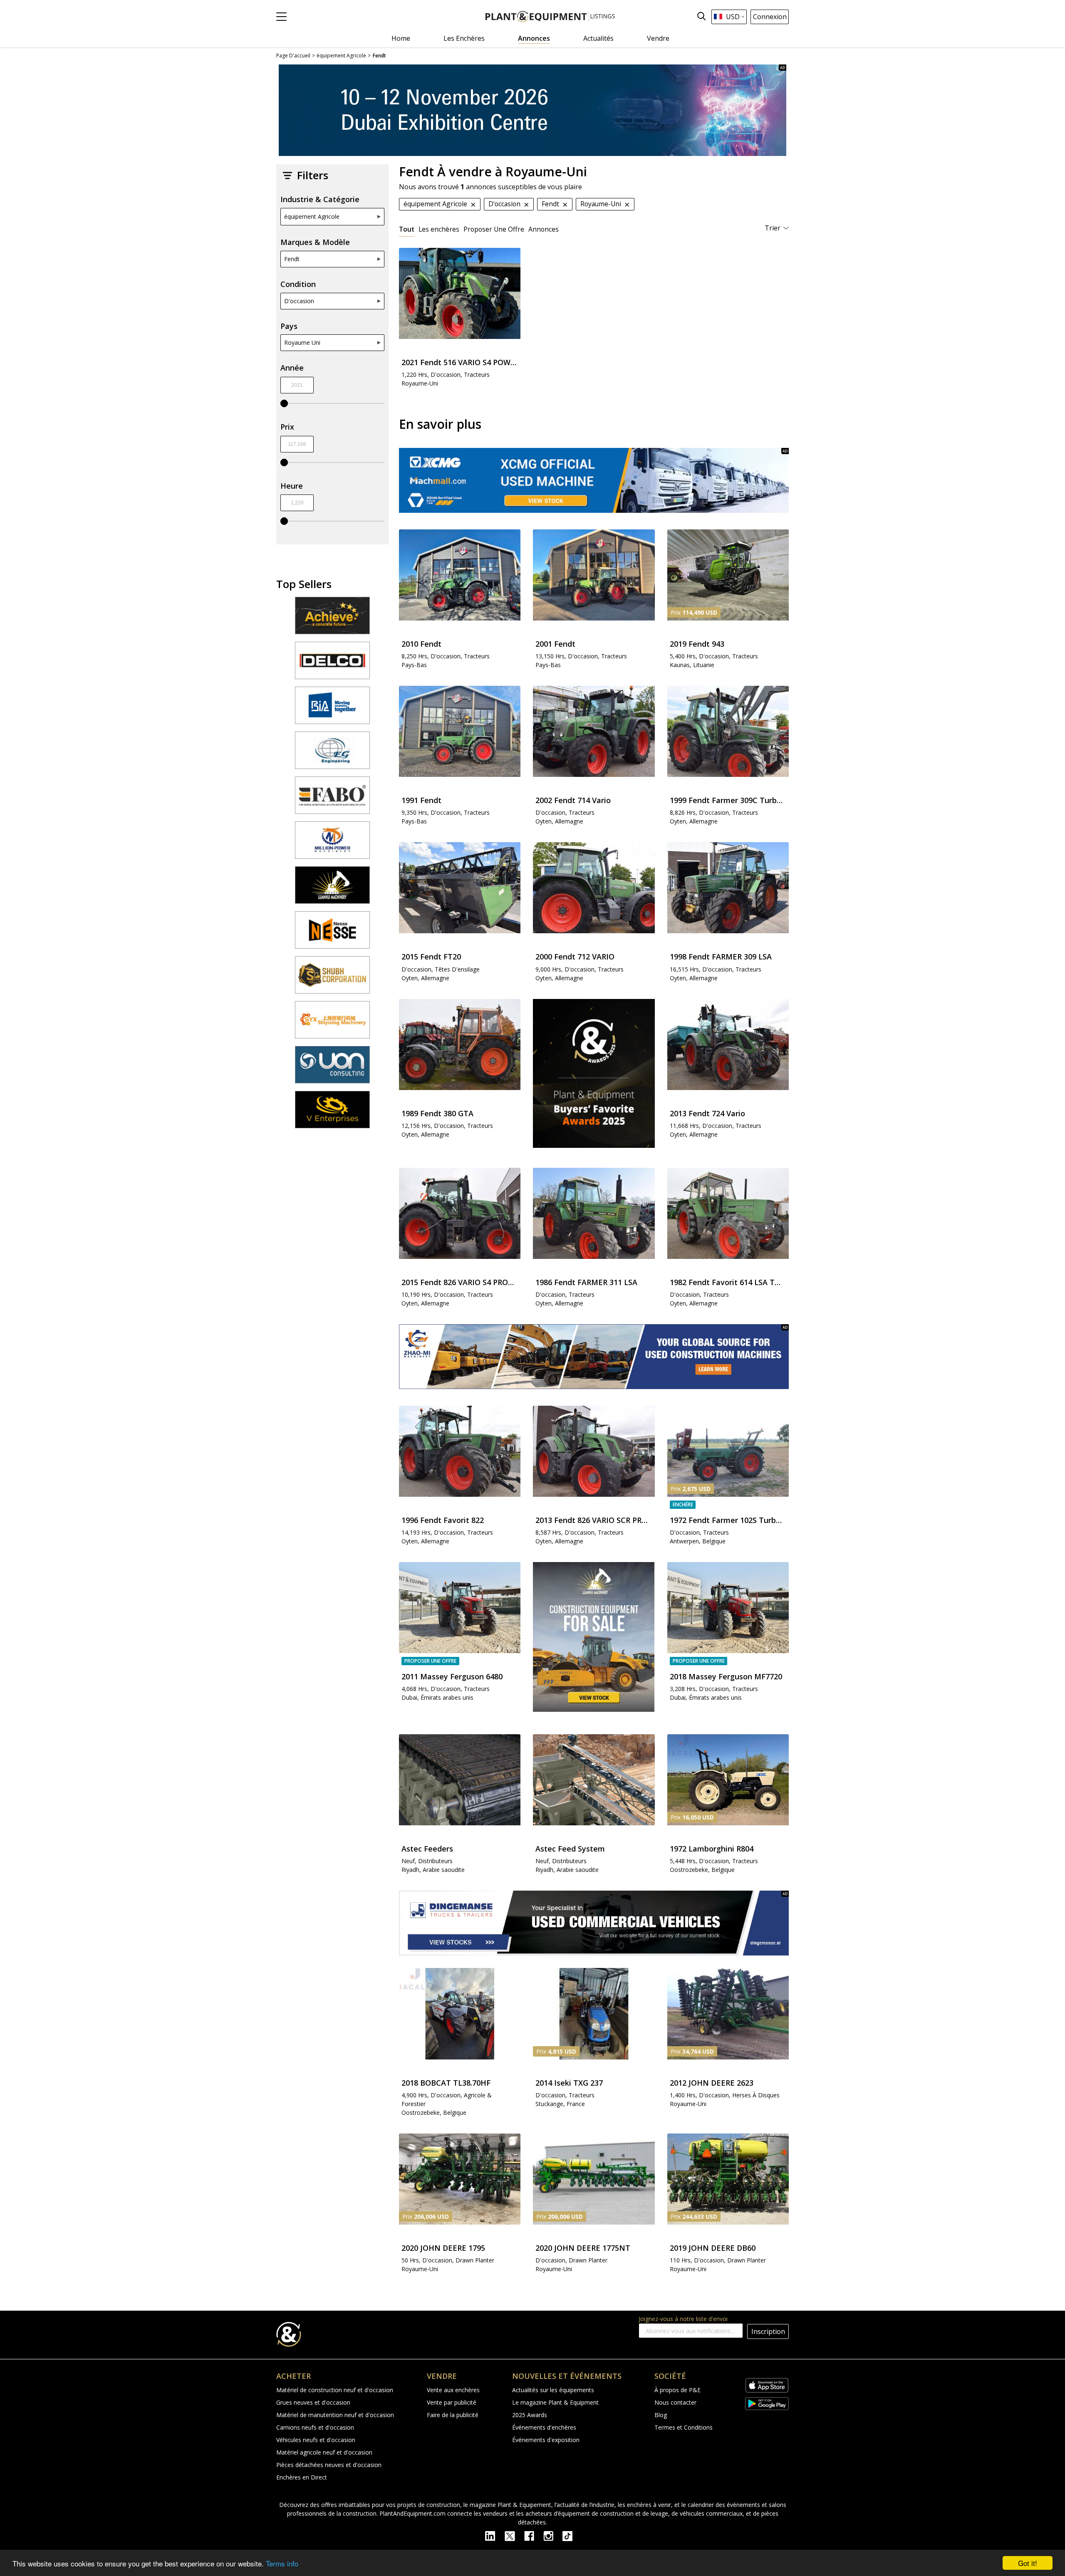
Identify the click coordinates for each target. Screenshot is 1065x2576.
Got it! (1028, 2563)
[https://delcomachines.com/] (332, 664)
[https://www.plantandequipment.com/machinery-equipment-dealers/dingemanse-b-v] (594, 1923)
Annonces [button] (544, 229)
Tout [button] (407, 229)
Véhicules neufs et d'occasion (316, 2440)
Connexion (770, 17)
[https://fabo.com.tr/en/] (332, 799)
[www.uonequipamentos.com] (332, 1068)
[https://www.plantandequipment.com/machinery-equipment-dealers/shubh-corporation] (332, 979)
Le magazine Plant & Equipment (555, 2402)
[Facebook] (534, 2535)
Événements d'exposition (546, 2440)
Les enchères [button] (439, 229)
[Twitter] (514, 2535)
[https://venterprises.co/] (332, 1113)
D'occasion (299, 301)
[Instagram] (553, 2535)
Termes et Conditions (684, 2427)
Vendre (658, 38)
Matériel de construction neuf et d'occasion (335, 2390)
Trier (773, 228)
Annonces (534, 38)
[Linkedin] (495, 2535)
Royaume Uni (302, 342)
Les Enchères (464, 38)
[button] (281, 17)
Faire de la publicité (453, 2415)
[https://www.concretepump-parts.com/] (332, 619)
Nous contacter (675, 2402)
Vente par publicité (452, 2402)
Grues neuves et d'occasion (313, 2402)
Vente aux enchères (453, 2390)
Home (401, 38)
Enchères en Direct (302, 2477)
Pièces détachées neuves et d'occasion (329, 2465)
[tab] (407, 229)
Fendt (292, 259)
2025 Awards (530, 2415)
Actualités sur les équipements (553, 2390)
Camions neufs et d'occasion (315, 2427)
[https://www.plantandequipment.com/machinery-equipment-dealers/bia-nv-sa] (332, 709)
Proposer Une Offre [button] (494, 229)
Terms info (282, 2563)
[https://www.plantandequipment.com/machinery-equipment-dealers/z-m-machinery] (594, 1357)
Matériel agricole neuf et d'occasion (324, 2452)
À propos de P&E (677, 2390)
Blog (661, 2415)
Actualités (598, 38)
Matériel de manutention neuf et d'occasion (335, 2415)
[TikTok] (571, 2535)
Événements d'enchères (544, 2427)
